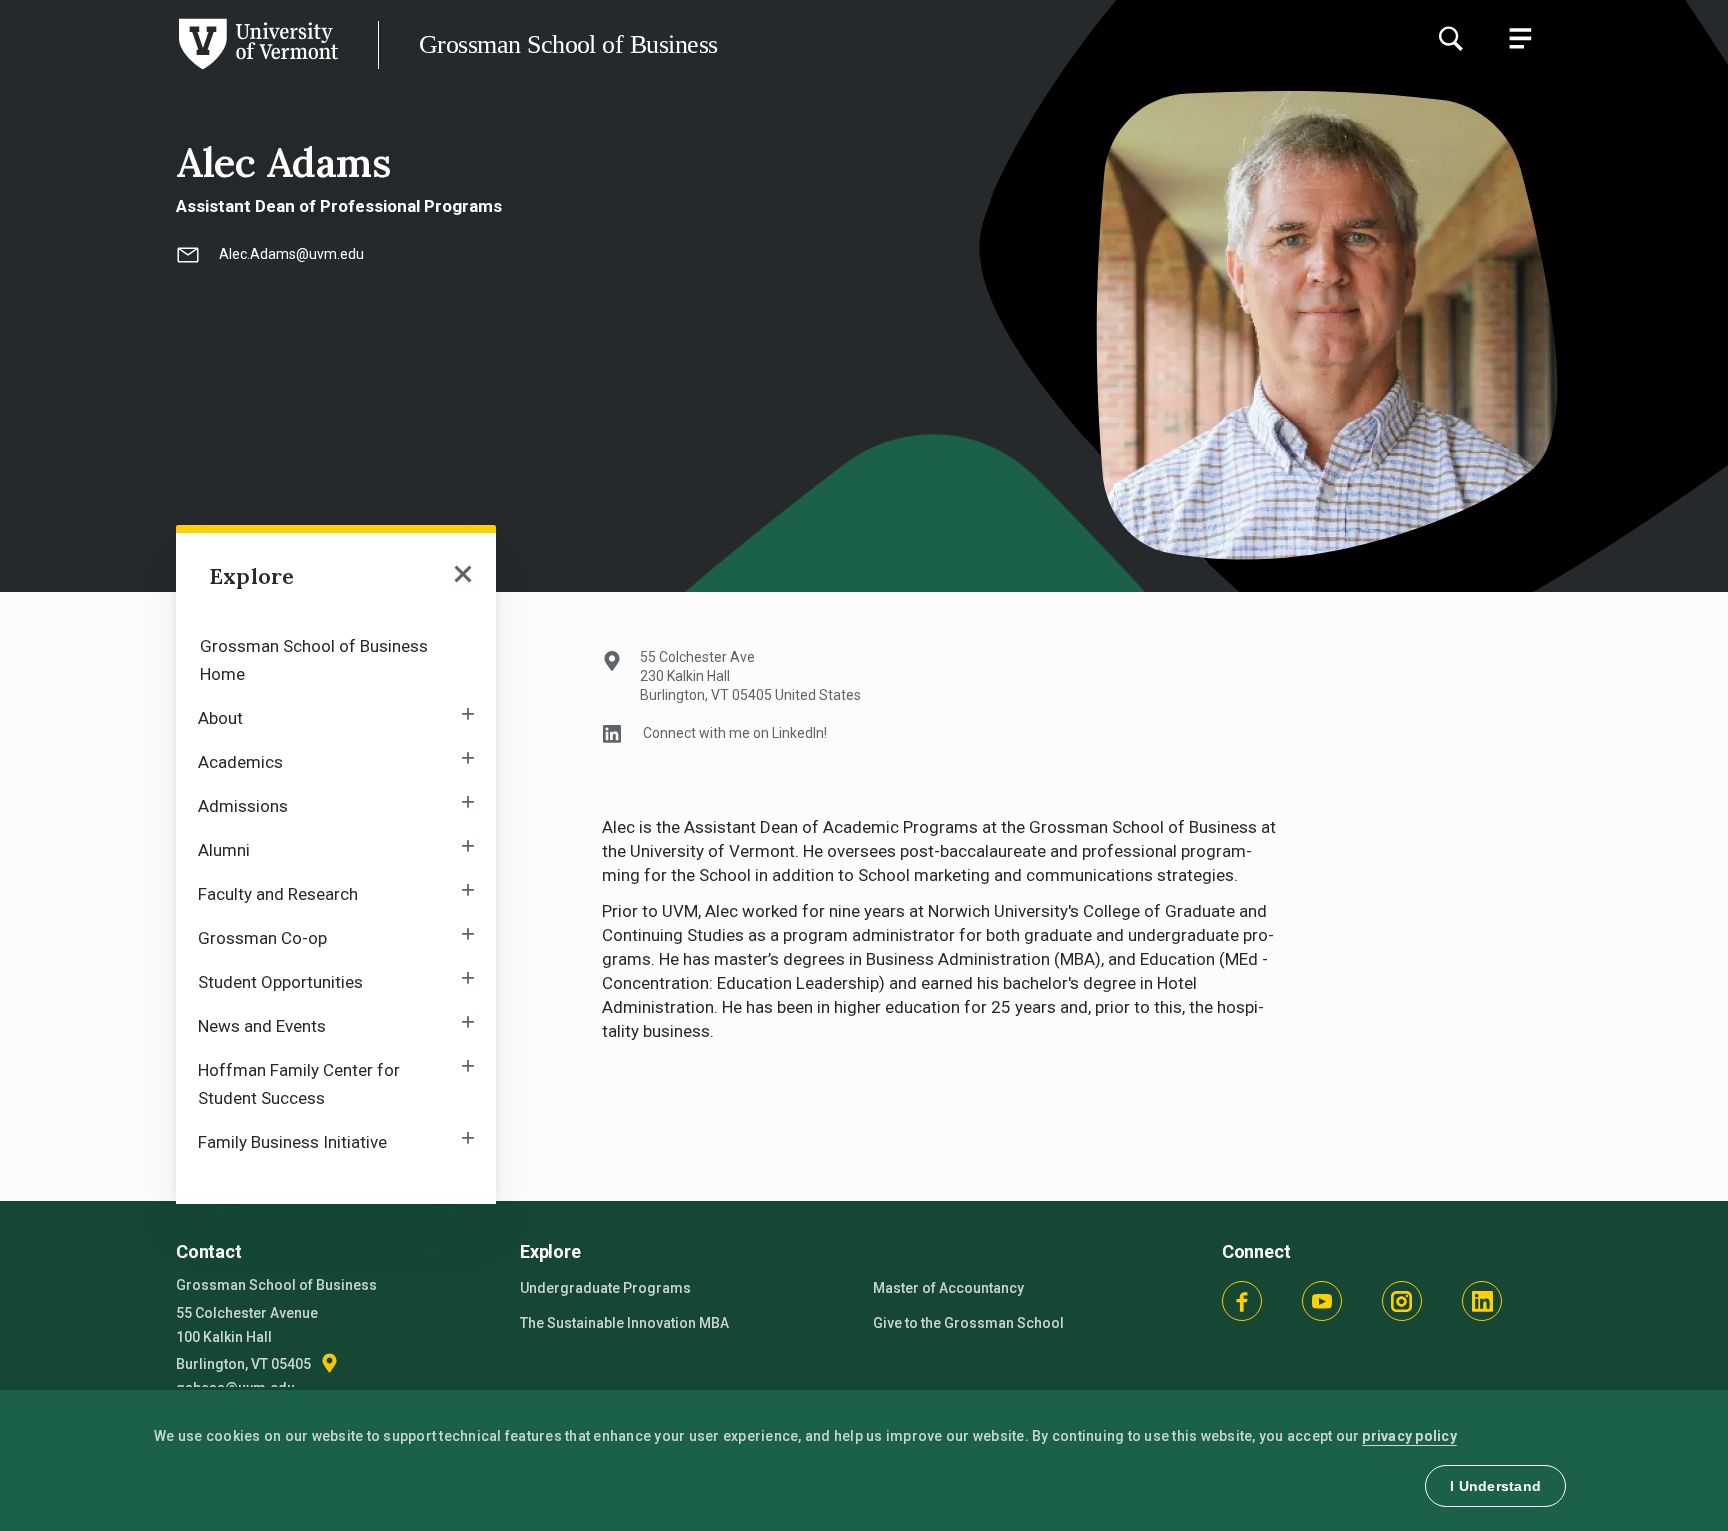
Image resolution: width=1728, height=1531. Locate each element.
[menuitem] (336, 658)
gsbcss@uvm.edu (235, 1388)
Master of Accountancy (948, 1288)
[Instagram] (1402, 1301)
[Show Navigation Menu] (1520, 38)
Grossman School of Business (568, 44)
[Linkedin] (1482, 1301)
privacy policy (1409, 1436)
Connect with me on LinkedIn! (735, 733)
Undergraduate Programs (605, 1288)
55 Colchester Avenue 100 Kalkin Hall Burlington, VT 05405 (247, 1338)
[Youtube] (1322, 1301)
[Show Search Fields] (1450, 38)
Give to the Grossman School (968, 1323)
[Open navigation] (463, 576)
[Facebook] (1242, 1301)
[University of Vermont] (169, 69)
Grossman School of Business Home (314, 660)
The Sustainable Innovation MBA (624, 1323)
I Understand (1495, 1486)
